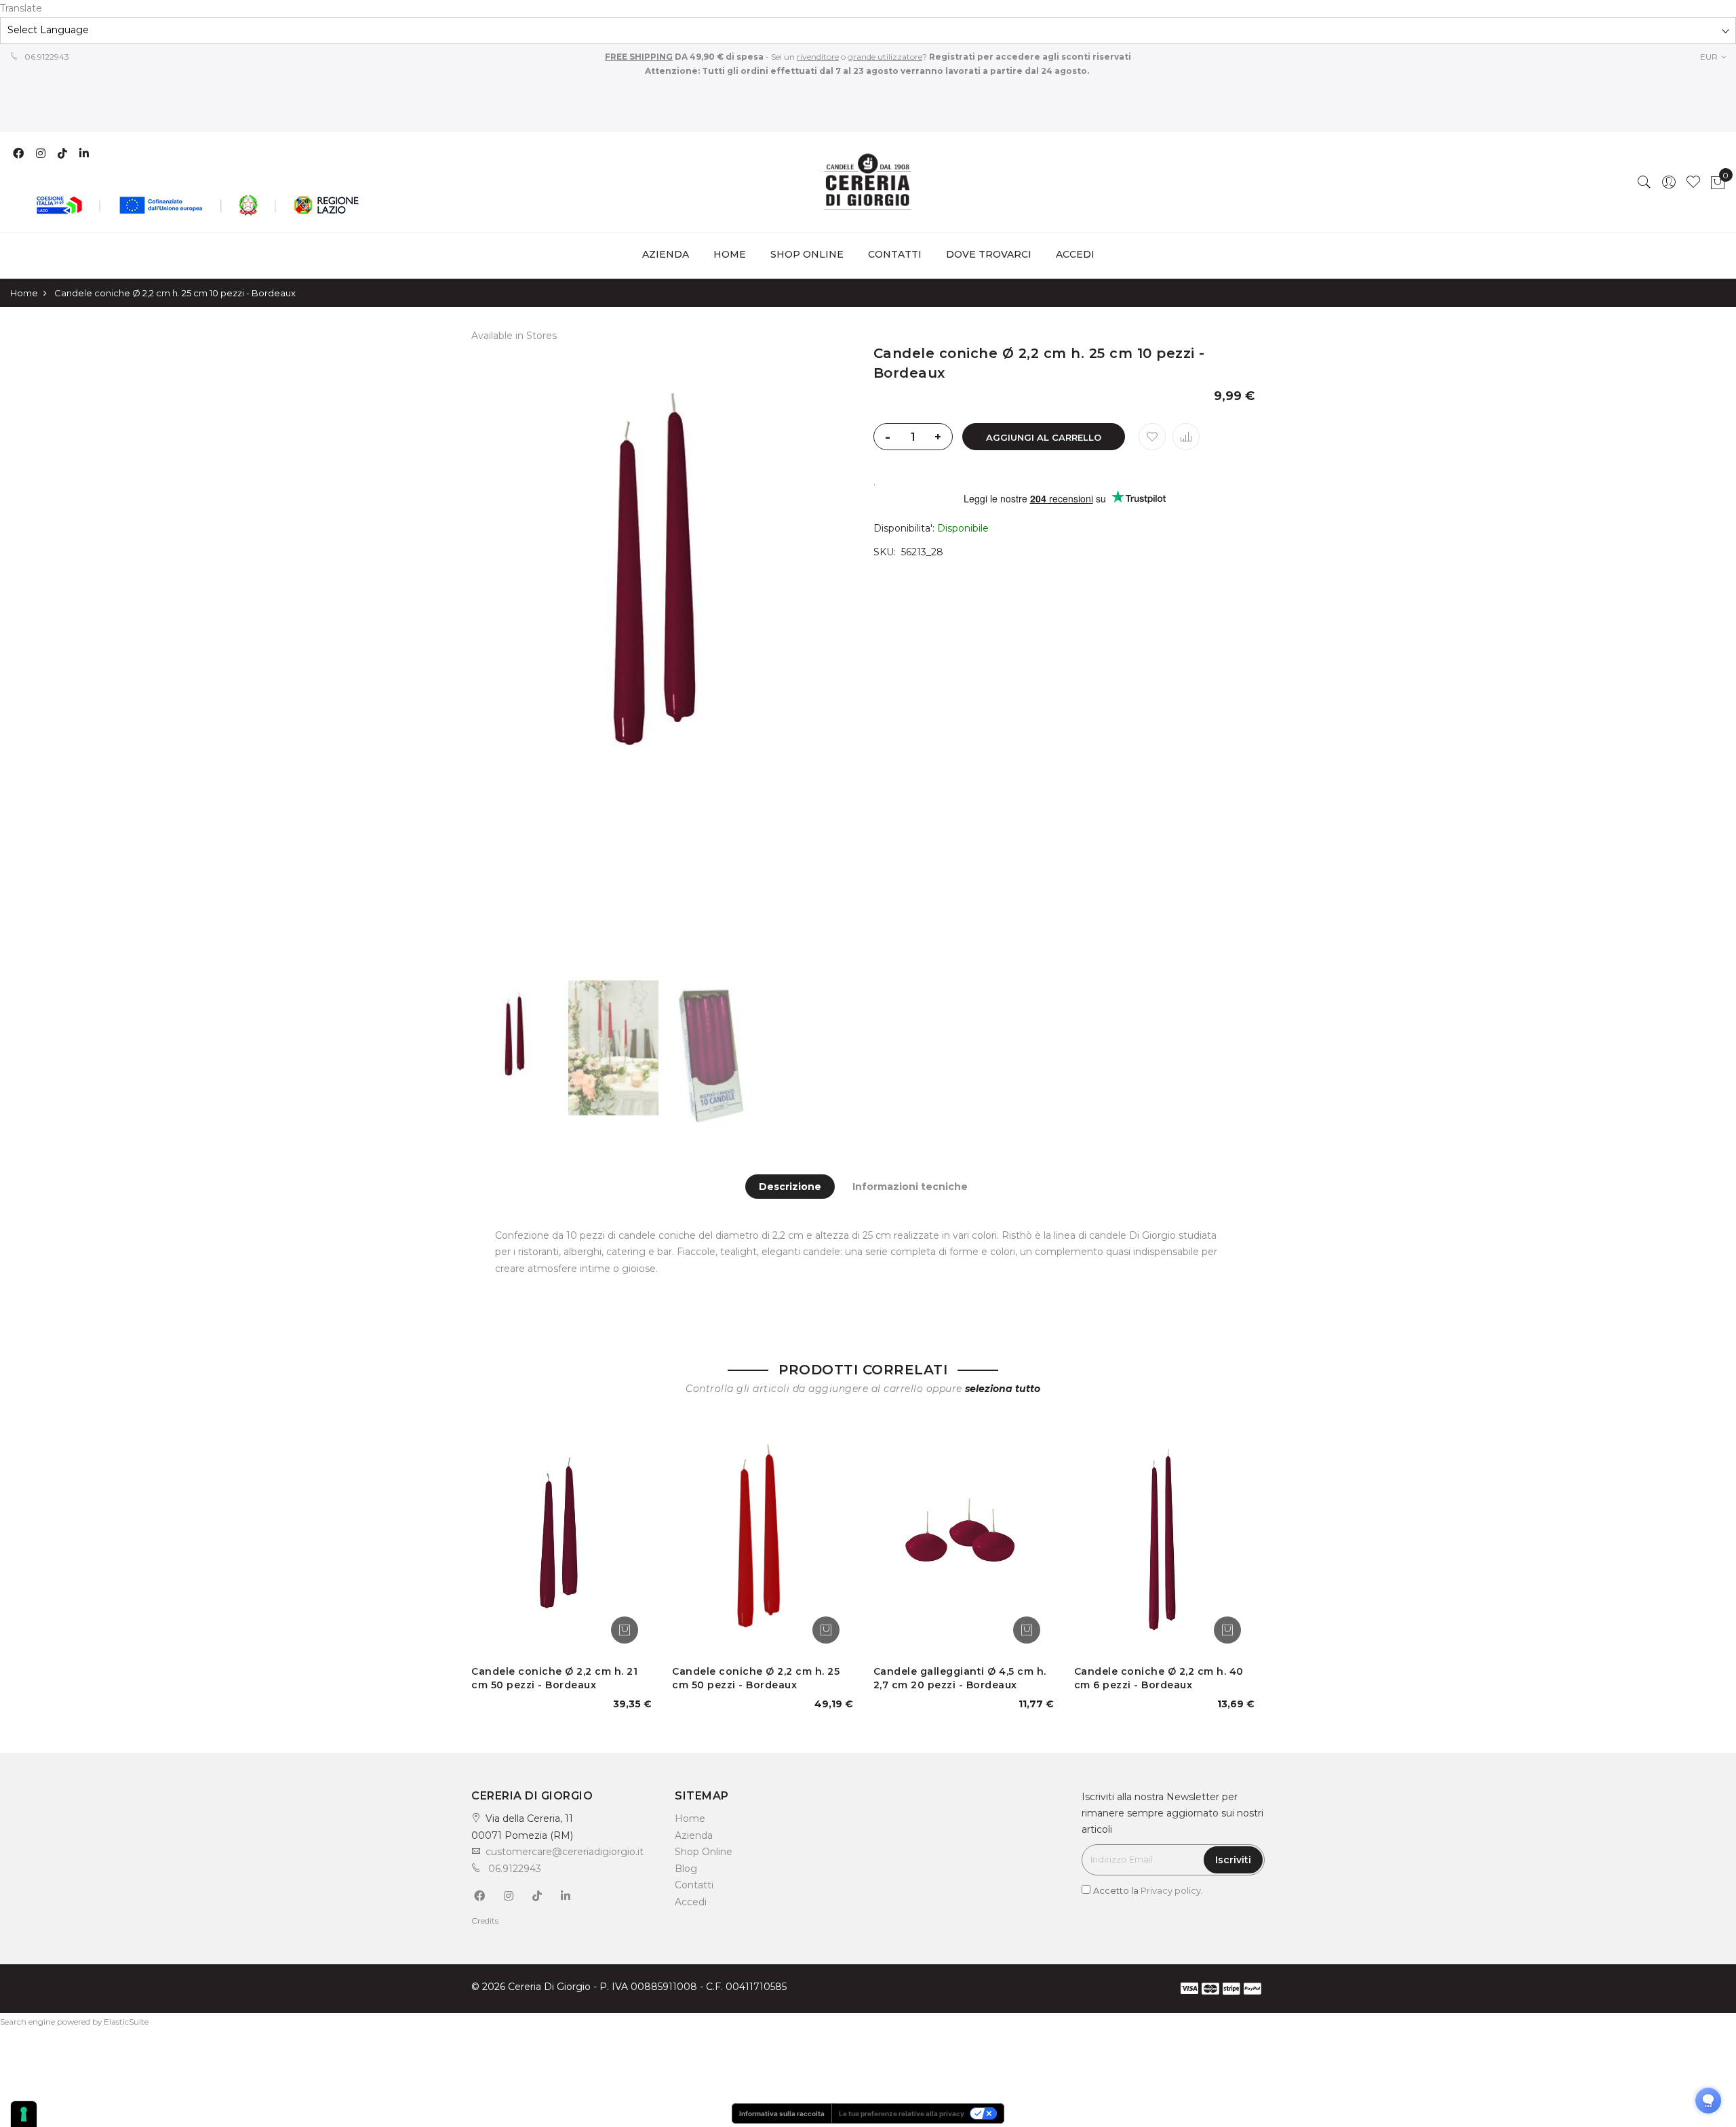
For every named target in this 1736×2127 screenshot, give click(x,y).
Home (730, 254)
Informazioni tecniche (910, 1187)
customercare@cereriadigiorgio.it (565, 1852)
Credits (485, 1921)
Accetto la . (1148, 1890)
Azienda (694, 1835)
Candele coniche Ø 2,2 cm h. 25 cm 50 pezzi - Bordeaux (756, 1678)
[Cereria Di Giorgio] (868, 182)
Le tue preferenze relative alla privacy (902, 2113)
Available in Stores (514, 336)
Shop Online (704, 1852)
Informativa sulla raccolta (782, 2113)
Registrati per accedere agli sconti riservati (1029, 57)
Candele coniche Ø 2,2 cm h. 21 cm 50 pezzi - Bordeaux (554, 1678)
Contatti (694, 1885)
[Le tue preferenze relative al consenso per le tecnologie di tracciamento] (24, 2114)
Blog (686, 1869)
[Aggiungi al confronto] (1186, 437)
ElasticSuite (126, 2022)
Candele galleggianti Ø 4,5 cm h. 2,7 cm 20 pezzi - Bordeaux (960, 1678)
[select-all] (1003, 1389)
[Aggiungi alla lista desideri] (1152, 437)
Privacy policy (1171, 1890)
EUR (1710, 57)
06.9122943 (46, 57)
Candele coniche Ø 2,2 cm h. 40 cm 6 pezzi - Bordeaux (1159, 1678)
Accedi (691, 1902)
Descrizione (790, 1187)
